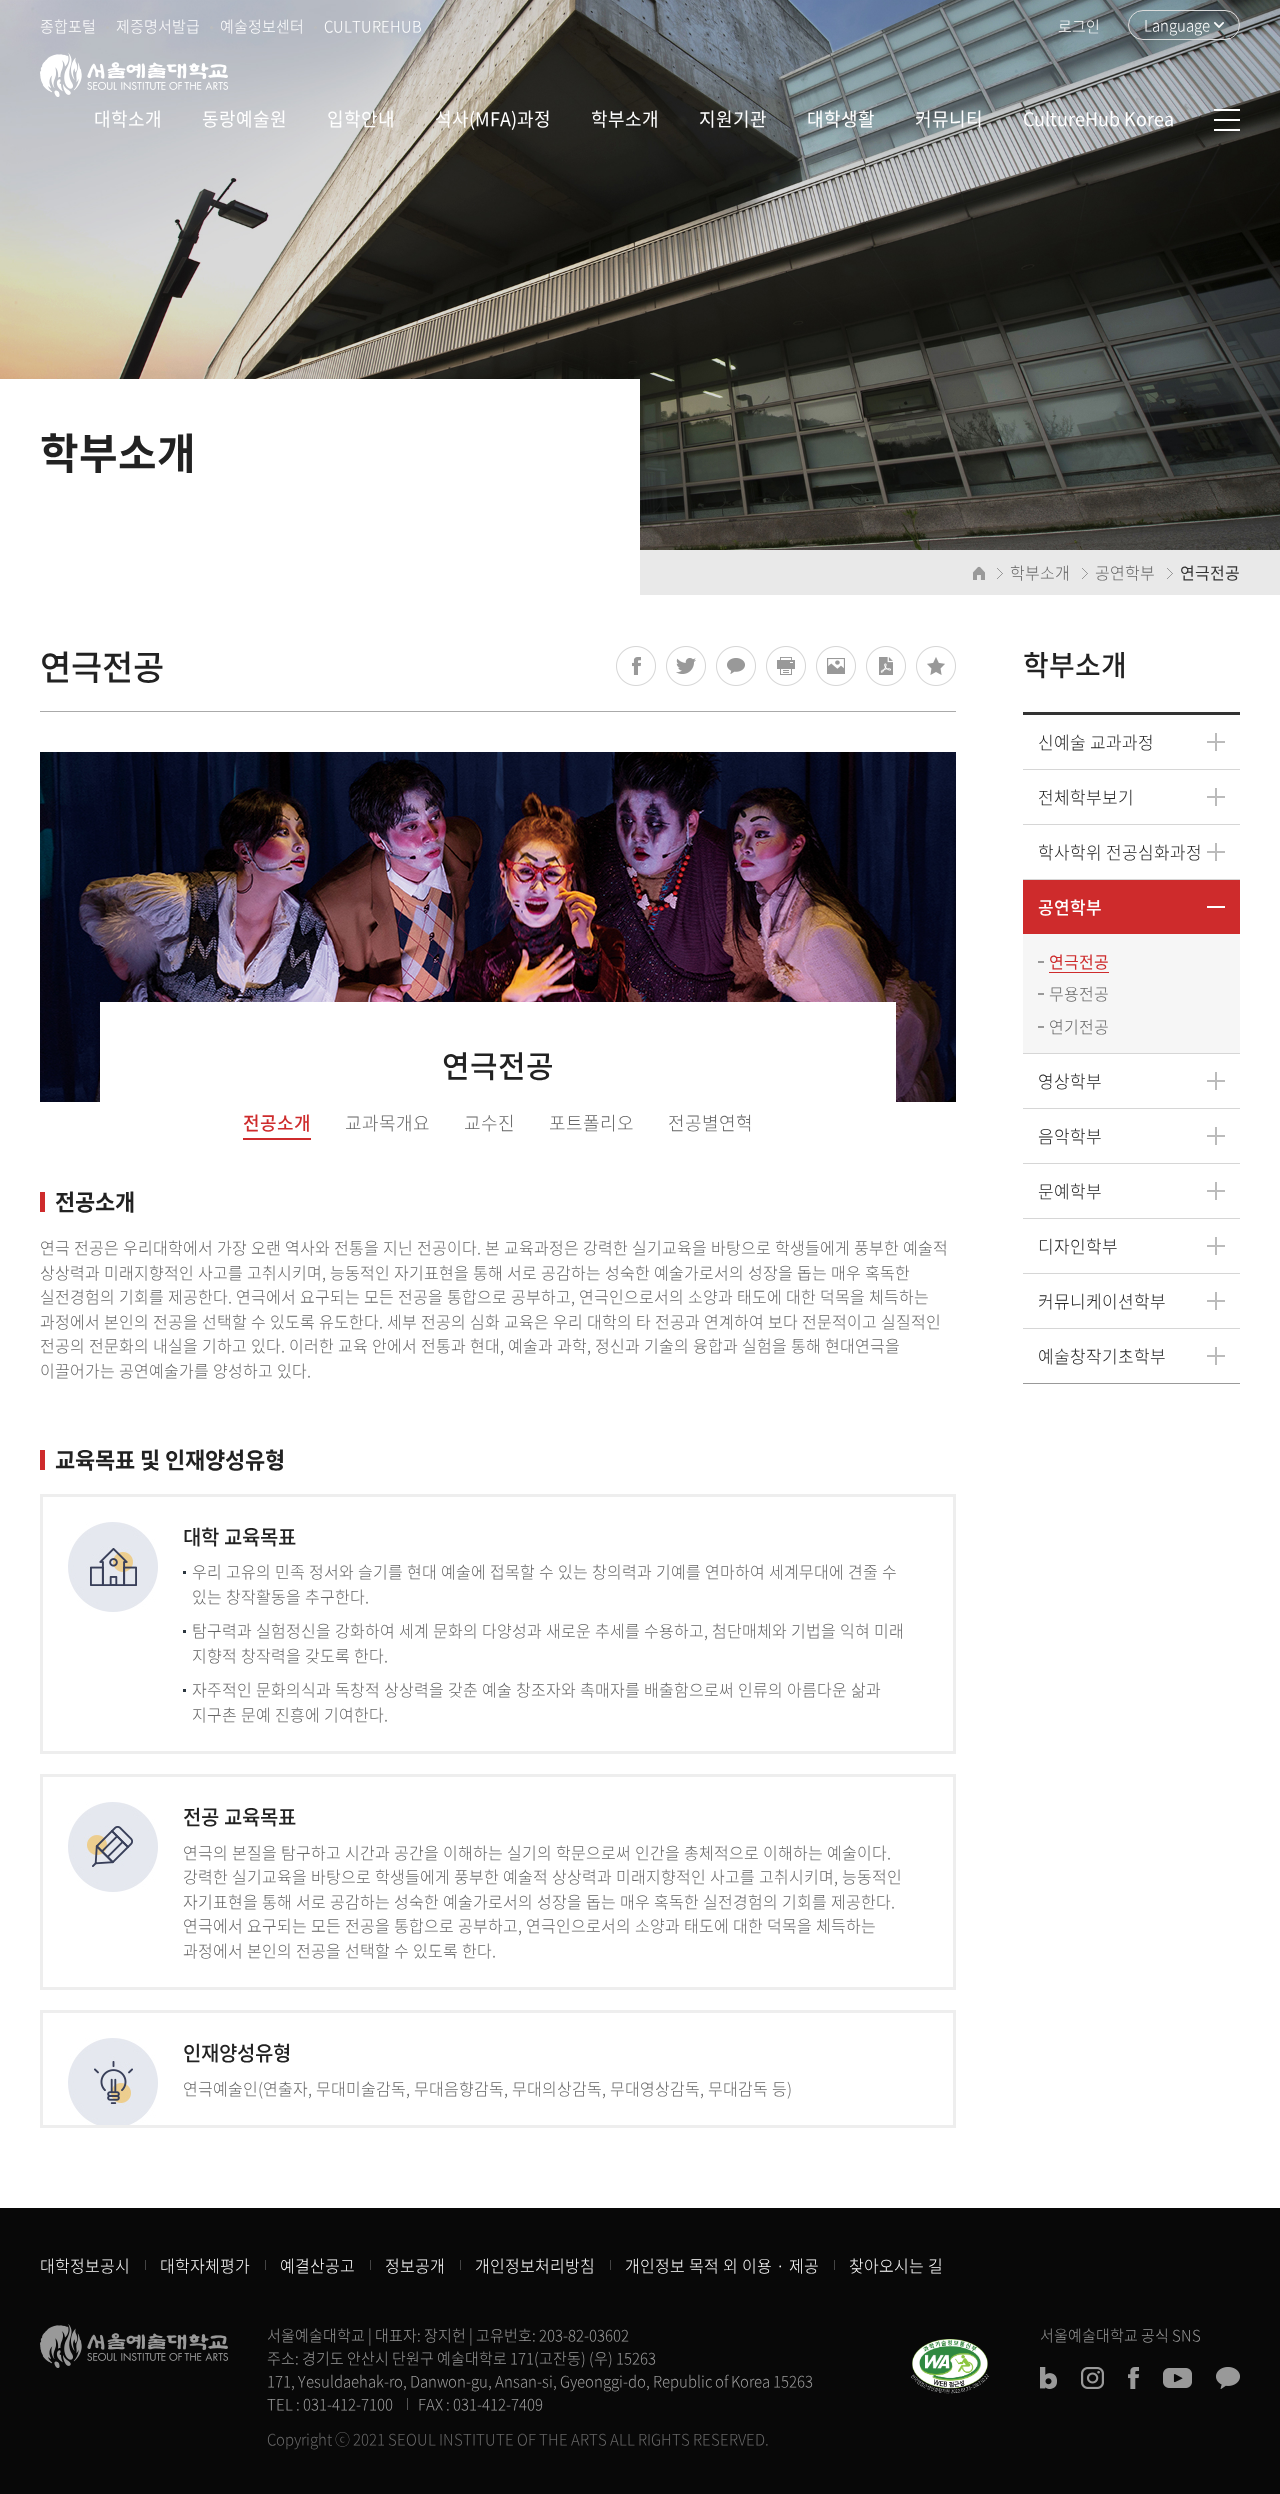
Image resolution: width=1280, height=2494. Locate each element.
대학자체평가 (205, 2265)
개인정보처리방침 (535, 2265)
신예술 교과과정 (1096, 741)
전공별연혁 (710, 1122)
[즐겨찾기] (936, 666)
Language (1177, 25)
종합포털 (68, 26)
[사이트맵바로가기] (1227, 120)
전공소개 (277, 1122)
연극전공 (1079, 961)
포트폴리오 (591, 1122)
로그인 (1079, 26)
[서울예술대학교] (134, 75)
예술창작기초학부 (1102, 1355)
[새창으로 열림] (636, 666)
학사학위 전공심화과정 (1120, 851)
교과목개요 (387, 1122)
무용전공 (1079, 993)
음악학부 (1070, 1135)
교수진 (489, 1122)
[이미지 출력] (836, 666)
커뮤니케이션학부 (1102, 1300)
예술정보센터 (262, 26)
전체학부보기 (1086, 796)
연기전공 (1079, 1026)
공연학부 (1070, 906)
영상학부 (1070, 1080)
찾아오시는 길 (896, 2265)
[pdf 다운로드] (886, 666)
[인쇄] (786, 666)
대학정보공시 (85, 2265)
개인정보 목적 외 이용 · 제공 (722, 2265)
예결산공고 (317, 2265)
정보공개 (415, 2265)
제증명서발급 (158, 26)
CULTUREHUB (373, 26)
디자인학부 (1078, 1245)
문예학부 (1070, 1190)
